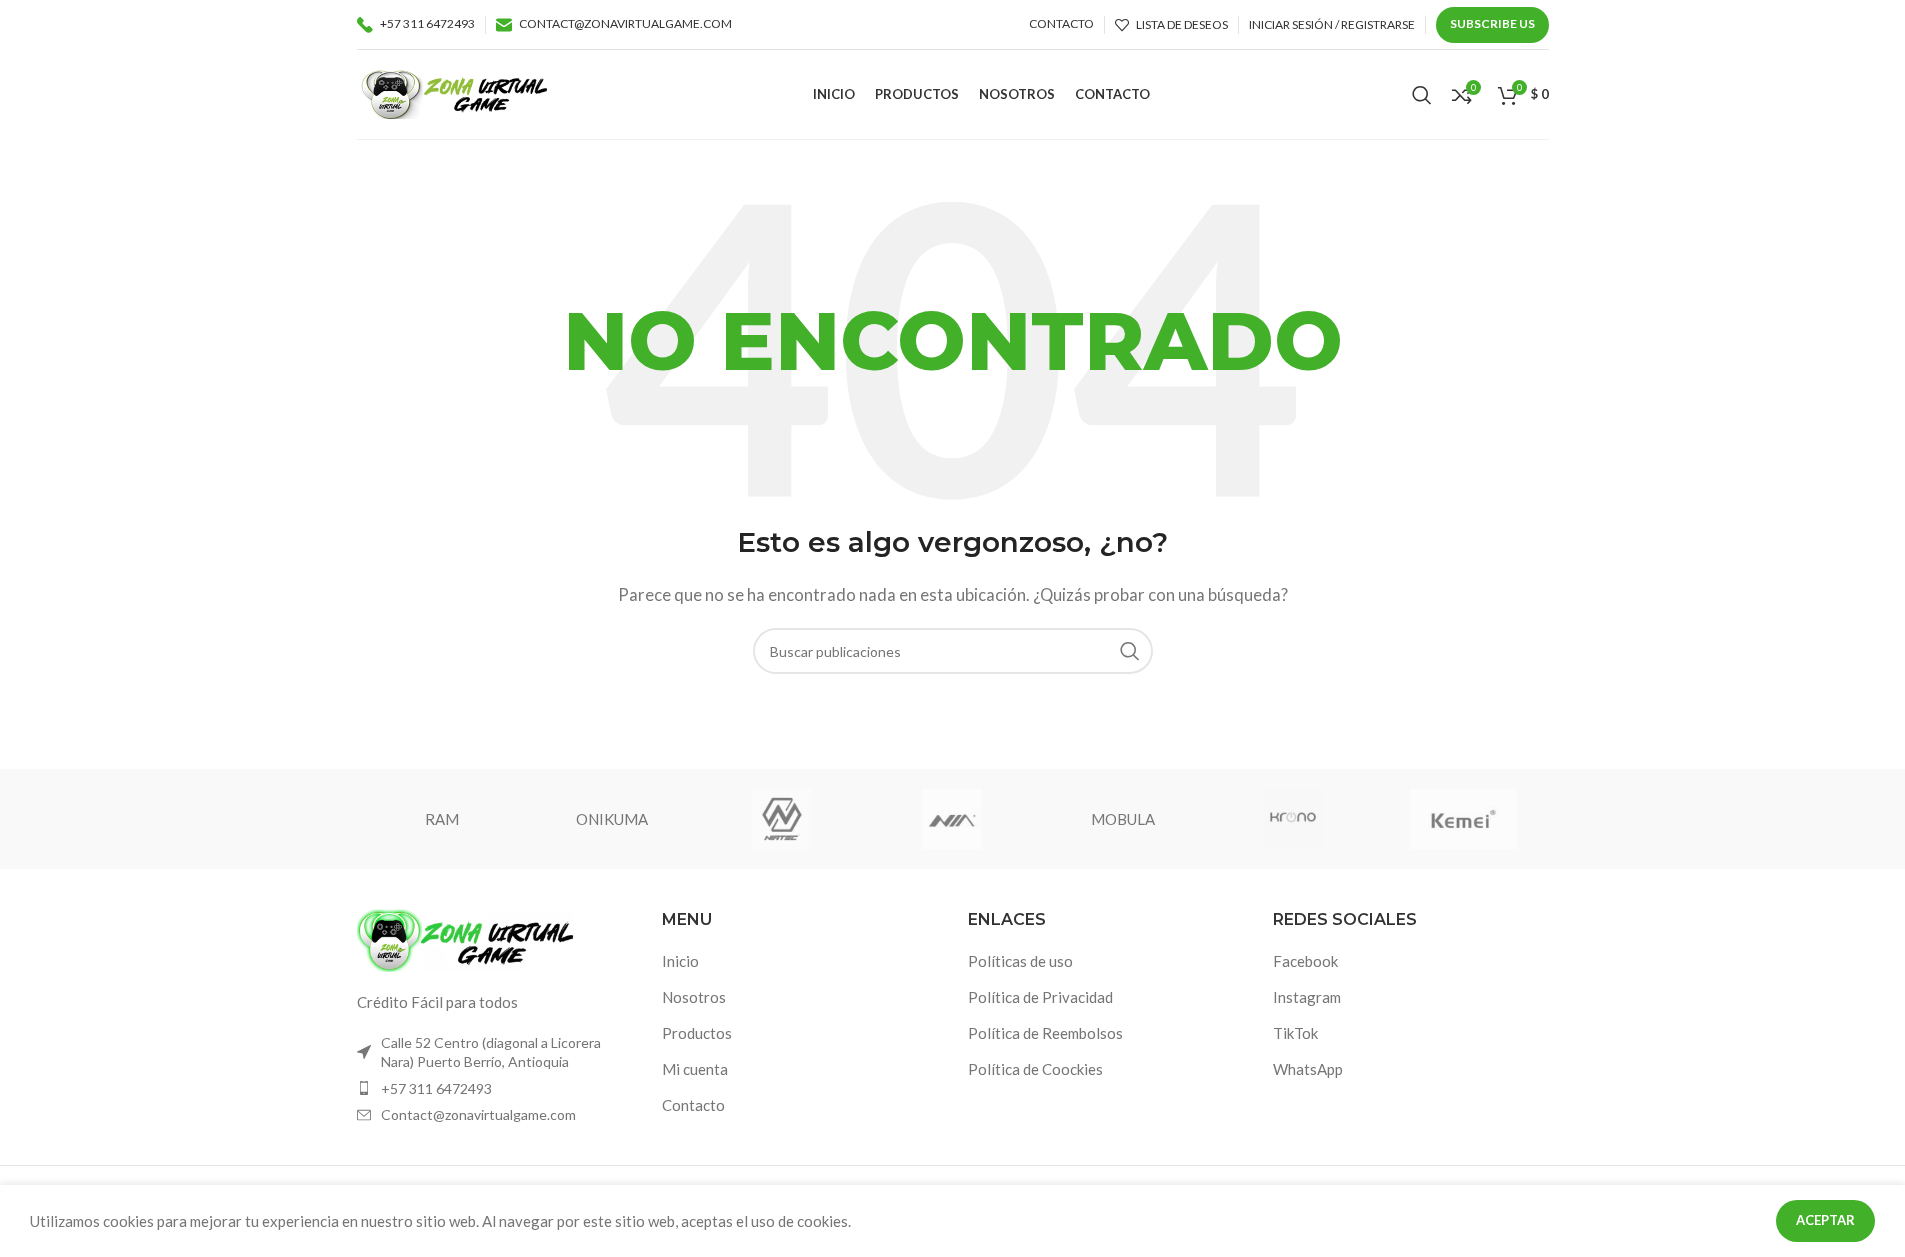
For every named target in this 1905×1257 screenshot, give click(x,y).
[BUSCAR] (1130, 651)
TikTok (1295, 1033)
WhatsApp (1308, 1069)
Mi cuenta (695, 1069)
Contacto (693, 1105)
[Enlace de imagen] (467, 938)
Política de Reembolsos (1045, 1033)
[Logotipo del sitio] (454, 92)
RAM (442, 819)
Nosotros (694, 997)
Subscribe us (1492, 23)
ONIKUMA (612, 819)
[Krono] (1293, 819)
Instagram (1307, 997)
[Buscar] (1422, 95)
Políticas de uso (1020, 961)
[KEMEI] (1463, 819)
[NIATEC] (782, 819)
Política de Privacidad (1040, 997)
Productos (697, 1033)
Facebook (1305, 961)
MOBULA (1123, 819)
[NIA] (952, 819)
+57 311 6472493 (436, 1088)
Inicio (680, 961)
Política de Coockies (1035, 1069)
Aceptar (1825, 1220)
